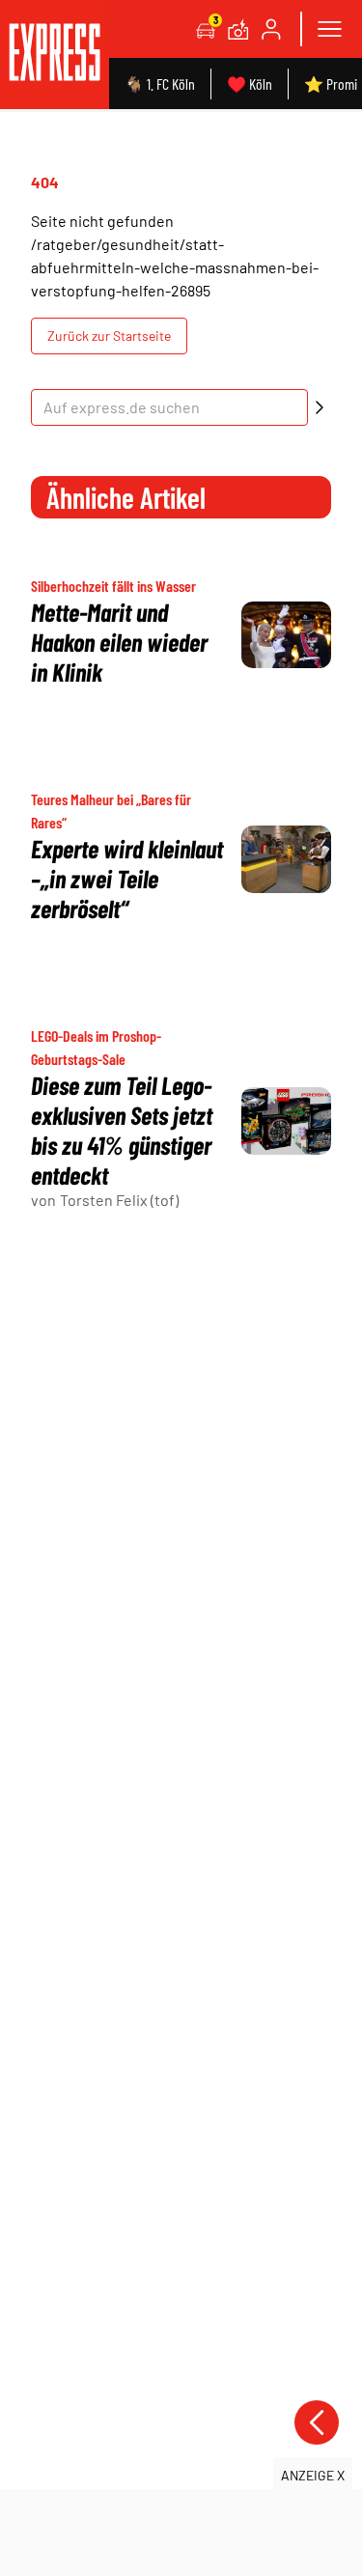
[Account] (271, 29)
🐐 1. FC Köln (160, 84)
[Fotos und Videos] (238, 29)
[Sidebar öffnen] (329, 29)
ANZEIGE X (313, 2475)
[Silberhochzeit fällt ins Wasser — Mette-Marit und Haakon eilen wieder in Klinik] (286, 635)
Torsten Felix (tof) (119, 1200)
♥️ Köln (250, 84)
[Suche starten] (320, 407)
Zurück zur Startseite (109, 336)
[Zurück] (317, 2422)
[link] (55, 55)
